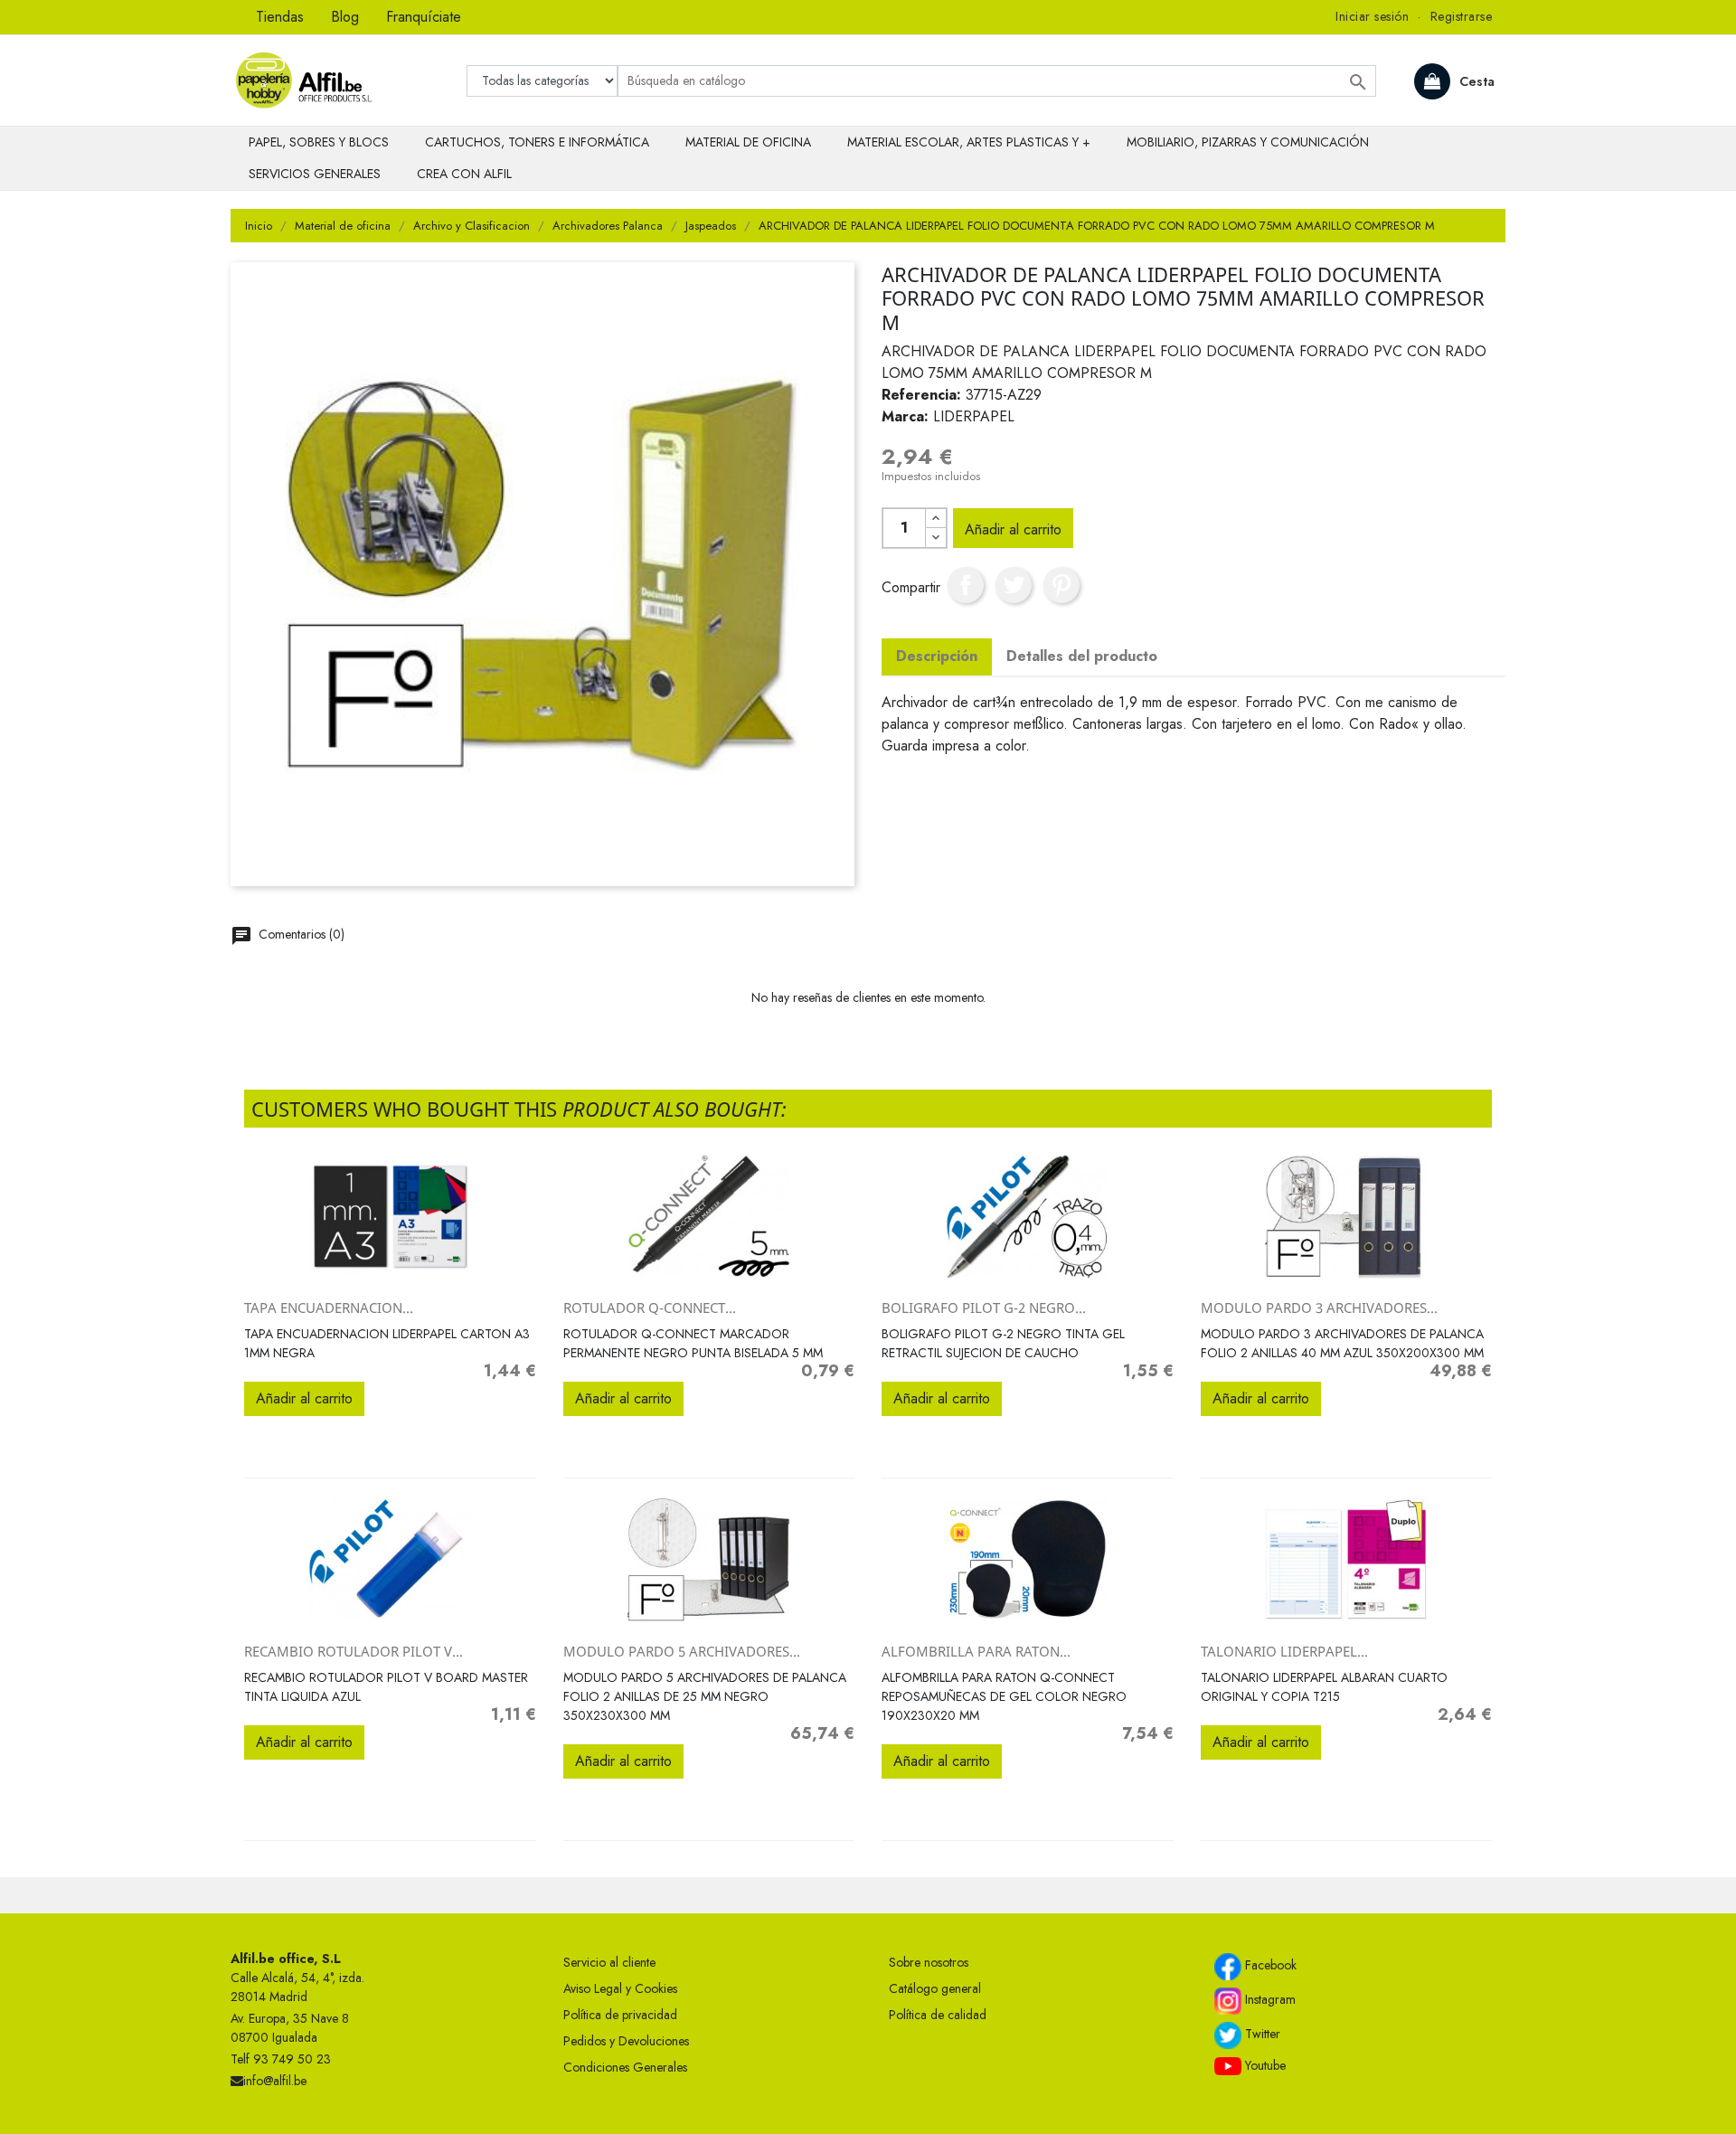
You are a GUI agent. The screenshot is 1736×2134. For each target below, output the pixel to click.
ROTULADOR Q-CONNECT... (650, 1308)
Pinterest (1061, 585)
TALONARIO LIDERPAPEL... (1284, 1651)
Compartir (966, 585)
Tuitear (1014, 585)
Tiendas (280, 17)
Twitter (1261, 2034)
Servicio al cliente (609, 1962)
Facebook (1269, 1965)
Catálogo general (935, 1988)
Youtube (1264, 2065)
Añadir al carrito (1013, 529)
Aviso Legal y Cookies (620, 1988)
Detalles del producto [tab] (1082, 656)
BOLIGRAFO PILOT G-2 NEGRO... (984, 1308)
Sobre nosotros (929, 1962)
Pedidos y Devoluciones (626, 2041)
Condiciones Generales (625, 2067)
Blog (345, 17)
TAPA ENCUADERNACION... (329, 1308)
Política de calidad (938, 2015)
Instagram (1269, 1999)
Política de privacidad (620, 2015)
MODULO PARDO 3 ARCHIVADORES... (1319, 1308)
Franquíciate (424, 17)
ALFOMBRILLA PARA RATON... (976, 1651)
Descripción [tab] (937, 656)
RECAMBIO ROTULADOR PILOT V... (354, 1651)
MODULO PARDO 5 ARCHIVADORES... (682, 1651)
